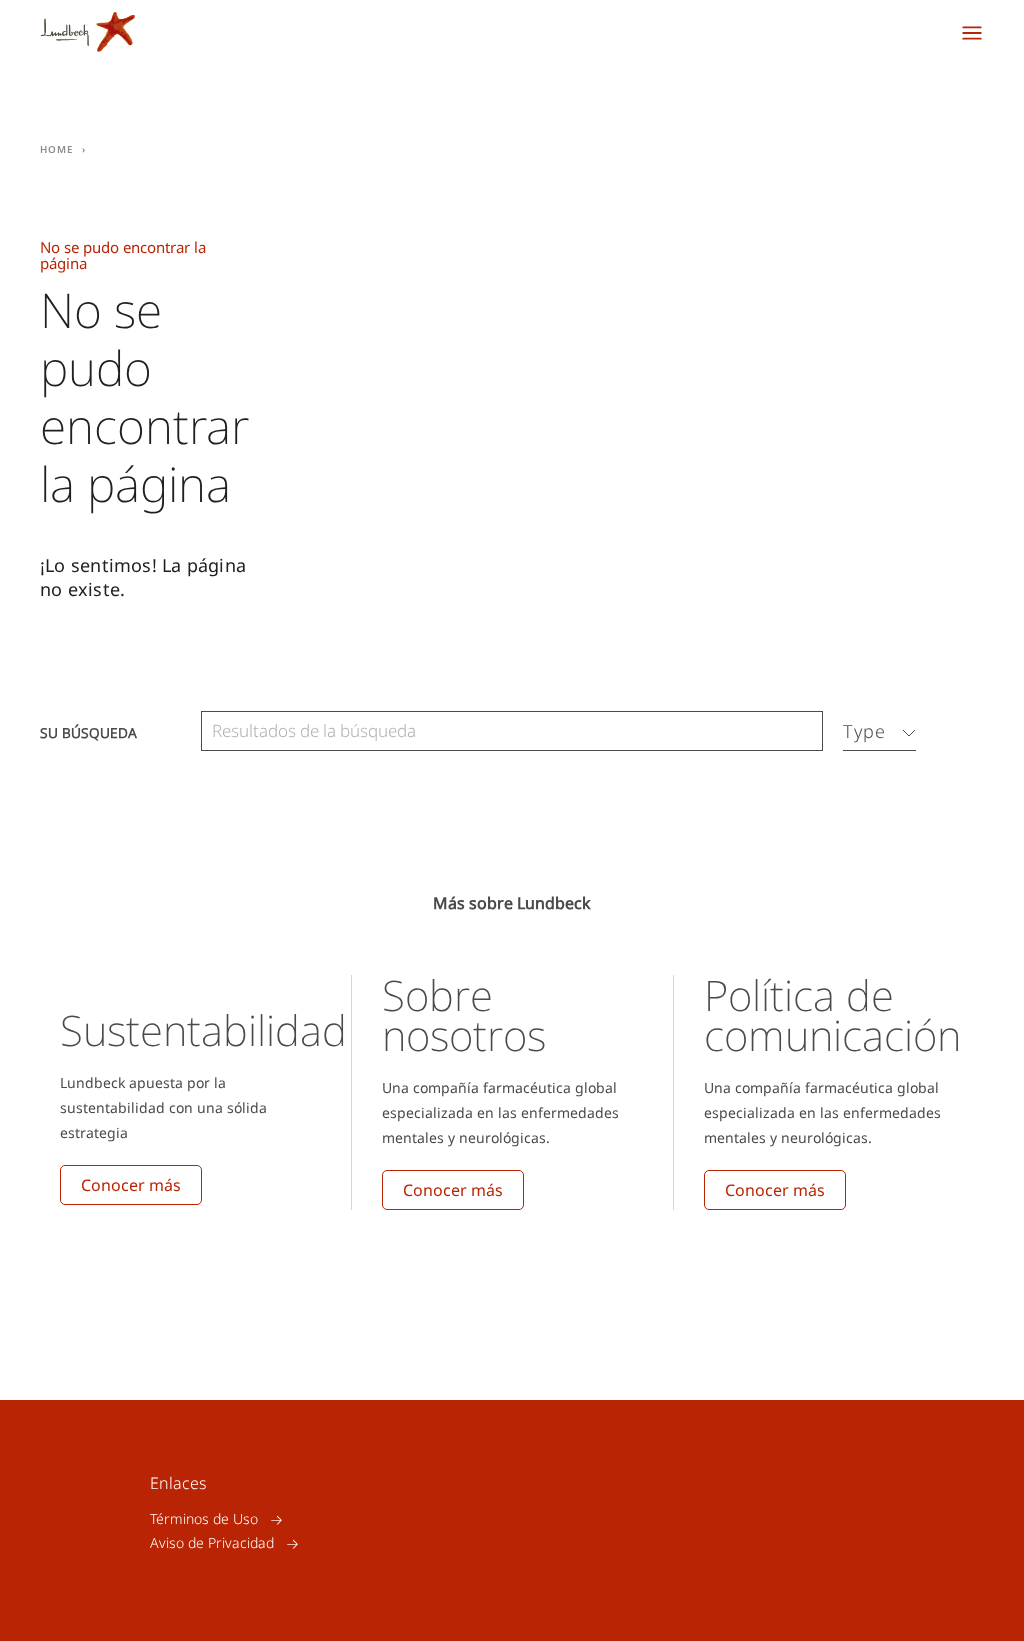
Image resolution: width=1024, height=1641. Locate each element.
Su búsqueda (88, 731)
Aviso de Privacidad (212, 1543)
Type (864, 731)
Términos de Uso (204, 1519)
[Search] (803, 731)
